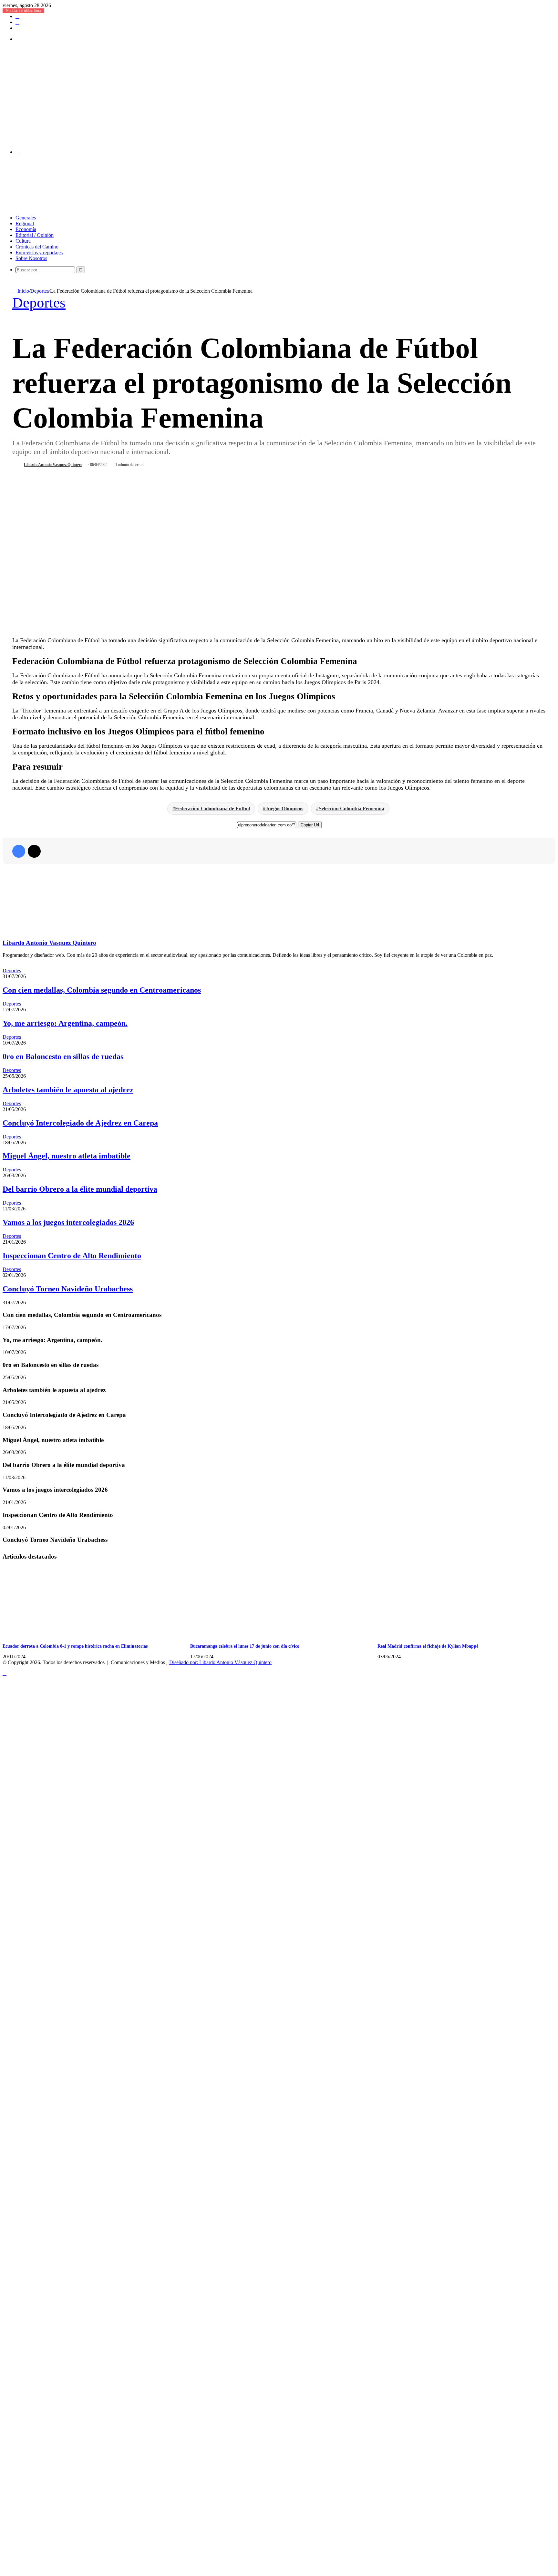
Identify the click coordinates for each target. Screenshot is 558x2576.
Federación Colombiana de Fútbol (212, 808)
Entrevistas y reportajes (39, 253)
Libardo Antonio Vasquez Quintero (53, 465)
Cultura (23, 241)
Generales (26, 218)
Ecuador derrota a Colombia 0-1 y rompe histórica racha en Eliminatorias (75, 1646)
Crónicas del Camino (37, 247)
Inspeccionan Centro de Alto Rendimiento (72, 1256)
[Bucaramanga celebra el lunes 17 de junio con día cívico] (253, 1636)
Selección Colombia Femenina (351, 808)
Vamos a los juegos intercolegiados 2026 (68, 1222)
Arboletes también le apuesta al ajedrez (68, 1090)
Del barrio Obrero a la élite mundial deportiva (80, 1189)
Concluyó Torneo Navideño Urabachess (68, 1289)
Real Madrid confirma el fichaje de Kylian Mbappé (428, 1646)
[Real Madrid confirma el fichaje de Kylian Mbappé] (440, 1636)
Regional (25, 223)
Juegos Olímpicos (284, 808)
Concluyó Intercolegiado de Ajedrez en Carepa (80, 1123)
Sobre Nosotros (31, 258)
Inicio (23, 291)
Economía (26, 229)
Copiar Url (310, 825)
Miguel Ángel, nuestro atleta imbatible (67, 1156)
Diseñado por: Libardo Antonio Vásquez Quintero (220, 1662)
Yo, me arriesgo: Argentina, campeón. (65, 1023)
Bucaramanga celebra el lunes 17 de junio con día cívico (245, 1646)
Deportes (40, 291)
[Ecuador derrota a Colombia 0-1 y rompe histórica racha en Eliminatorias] (66, 1636)
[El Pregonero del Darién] (179, 141)
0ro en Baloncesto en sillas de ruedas (63, 1056)
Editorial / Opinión (35, 235)
